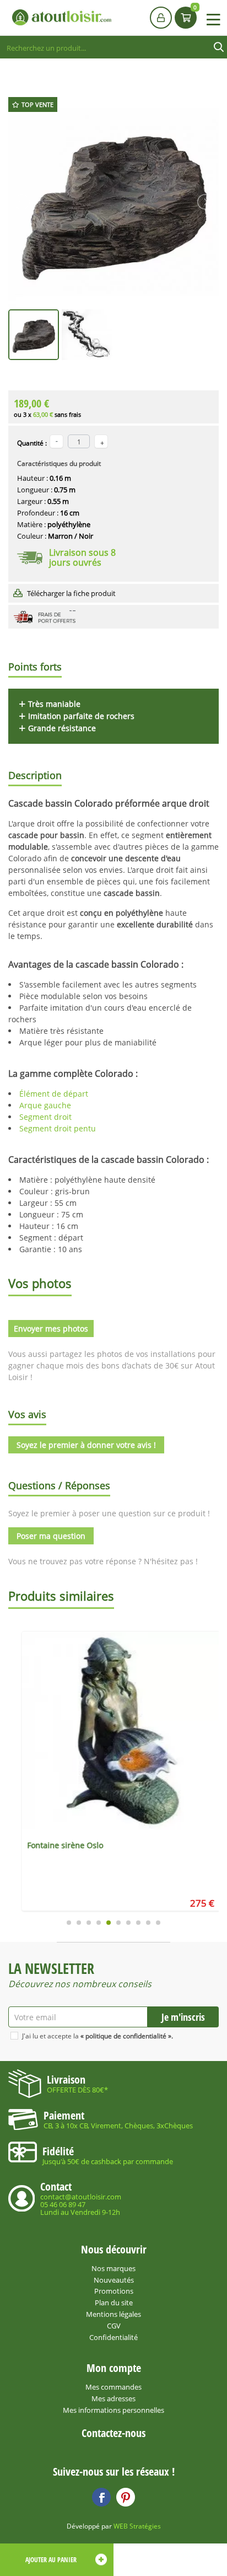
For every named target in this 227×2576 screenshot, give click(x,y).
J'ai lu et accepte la (98, 2036)
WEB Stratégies (137, 2526)
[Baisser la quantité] (101, 441)
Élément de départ (54, 1094)
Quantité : (32, 443)
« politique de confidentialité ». (127, 2036)
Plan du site (114, 2303)
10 (158, 1923)
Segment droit (47, 1117)
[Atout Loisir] (62, 17)
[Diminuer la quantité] (56, 441)
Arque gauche (45, 1105)
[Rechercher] (219, 47)
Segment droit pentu (58, 1128)
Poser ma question (51, 1536)
